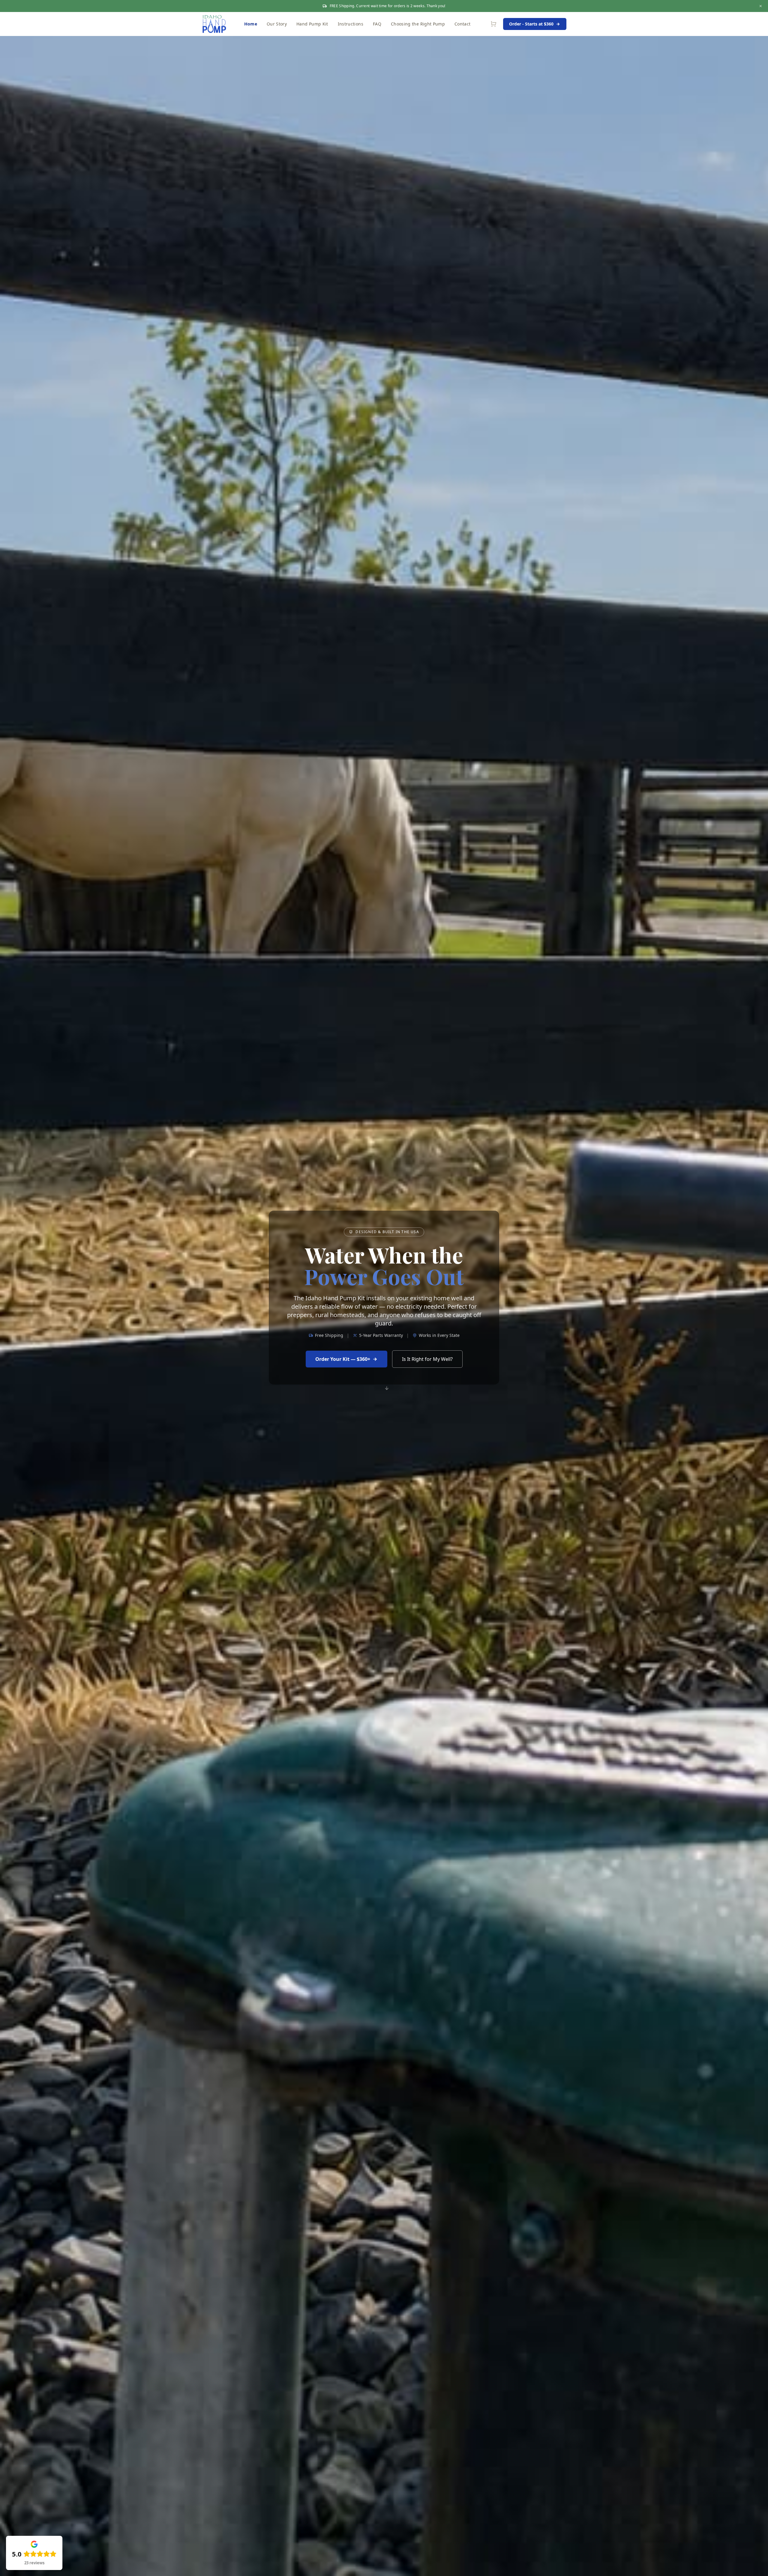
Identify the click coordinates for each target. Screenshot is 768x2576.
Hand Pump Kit (312, 24)
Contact (462, 24)
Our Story (277, 24)
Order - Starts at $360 (531, 24)
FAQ (377, 24)
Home (251, 24)
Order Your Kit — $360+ (343, 1359)
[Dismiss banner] (761, 6)
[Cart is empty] (493, 24)
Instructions (351, 24)
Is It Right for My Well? (427, 1359)
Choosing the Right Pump (418, 24)
